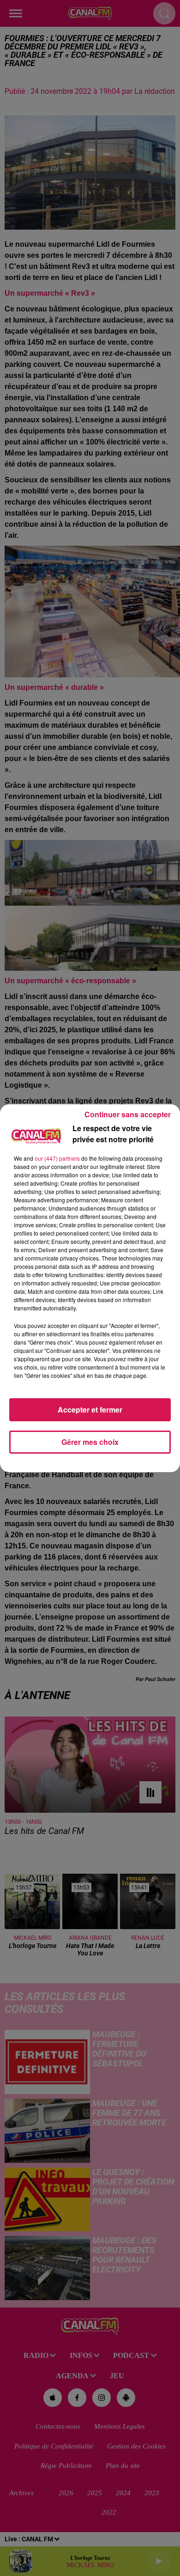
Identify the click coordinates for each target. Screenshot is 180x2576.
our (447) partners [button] (57, 1158)
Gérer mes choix (90, 1442)
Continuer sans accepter (128, 1114)
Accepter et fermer (90, 1410)
